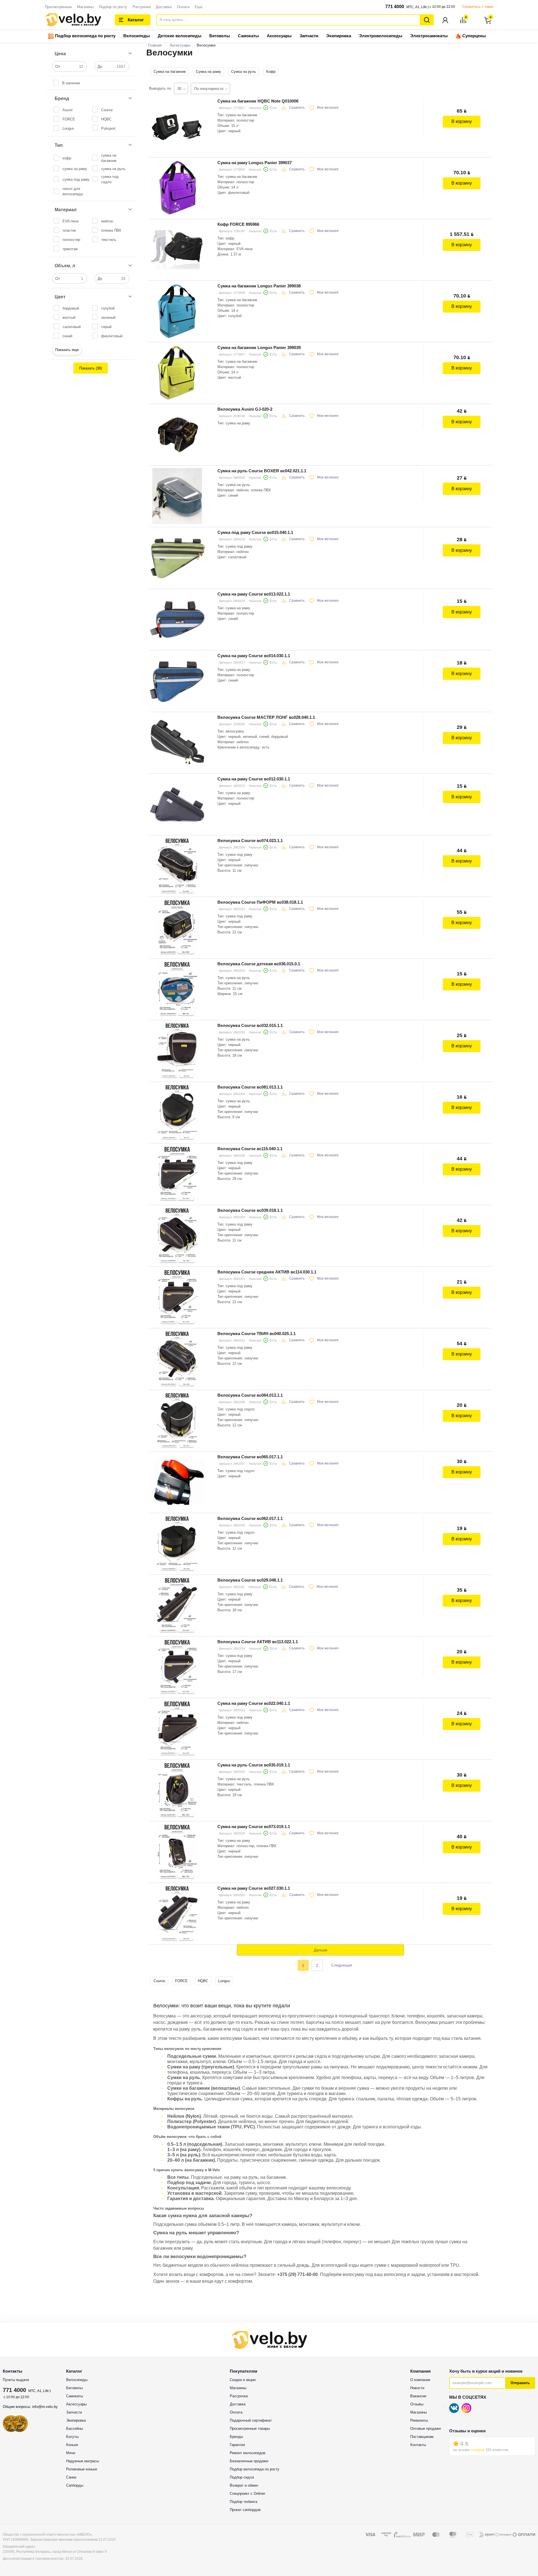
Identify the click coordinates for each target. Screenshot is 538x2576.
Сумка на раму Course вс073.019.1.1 (254, 1827)
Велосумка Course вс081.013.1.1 (250, 1087)
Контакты (418, 2445)
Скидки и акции (243, 2380)
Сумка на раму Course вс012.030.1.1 (254, 779)
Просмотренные (58, 7)
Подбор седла (242, 2477)
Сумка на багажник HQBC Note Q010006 (258, 101)
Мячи (71, 2453)
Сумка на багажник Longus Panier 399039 (259, 347)
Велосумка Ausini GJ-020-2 (245, 409)
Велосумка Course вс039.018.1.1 (250, 1210)
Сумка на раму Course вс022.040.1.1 (254, 1703)
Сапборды (75, 2485)
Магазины (85, 7)
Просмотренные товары (250, 2429)
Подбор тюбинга (244, 2502)
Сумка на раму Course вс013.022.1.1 (254, 594)
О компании (420, 2380)
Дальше (321, 1950)
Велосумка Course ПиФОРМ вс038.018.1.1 (260, 902)
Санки (71, 2477)
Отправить (520, 2383)
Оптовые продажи (425, 2429)
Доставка (164, 7)
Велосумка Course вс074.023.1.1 (250, 841)
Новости (417, 2388)
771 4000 (395, 7)
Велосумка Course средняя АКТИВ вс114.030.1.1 (267, 1272)
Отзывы (417, 2404)
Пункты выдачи (16, 2380)
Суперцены (474, 36)
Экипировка (339, 36)
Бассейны (75, 2429)
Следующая (342, 1965)
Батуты (72, 2437)
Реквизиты (419, 2420)
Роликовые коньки (82, 2469)
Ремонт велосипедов (248, 2453)
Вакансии (418, 2396)
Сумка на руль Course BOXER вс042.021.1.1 (262, 471)
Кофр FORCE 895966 (238, 224)
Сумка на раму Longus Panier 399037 (255, 163)
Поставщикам (422, 2437)
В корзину (462, 121)
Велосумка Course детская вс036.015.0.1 (259, 964)
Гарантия (237, 2445)
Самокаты (248, 36)
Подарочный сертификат (251, 2420)
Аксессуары (279, 36)
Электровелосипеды (381, 36)
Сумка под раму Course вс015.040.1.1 (255, 532)
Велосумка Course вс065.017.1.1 (250, 1457)
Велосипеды (137, 36)
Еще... (200, 7)
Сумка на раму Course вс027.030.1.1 (254, 1888)
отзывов (478, 2450)
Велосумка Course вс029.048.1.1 (250, 1580)
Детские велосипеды (180, 36)
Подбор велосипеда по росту (85, 36)
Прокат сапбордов (245, 2510)
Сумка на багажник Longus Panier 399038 (259, 286)
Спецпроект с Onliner (247, 2494)
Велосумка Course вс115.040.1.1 (250, 1149)
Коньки (72, 2445)
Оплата (183, 7)
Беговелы (220, 36)
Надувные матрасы (83, 2461)
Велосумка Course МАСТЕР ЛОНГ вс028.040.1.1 (266, 717)
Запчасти (309, 36)
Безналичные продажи (249, 2461)
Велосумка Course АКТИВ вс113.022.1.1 (258, 1642)
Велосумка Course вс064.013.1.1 (250, 1395)
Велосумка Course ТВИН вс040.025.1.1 (257, 1334)
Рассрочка (142, 7)
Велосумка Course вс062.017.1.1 (250, 1518)
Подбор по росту (113, 7)
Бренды (236, 2437)
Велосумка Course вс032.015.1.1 (250, 1025)
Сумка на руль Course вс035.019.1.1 (254, 1765)
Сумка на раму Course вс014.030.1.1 (254, 656)
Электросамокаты (429, 36)
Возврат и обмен (244, 2485)
